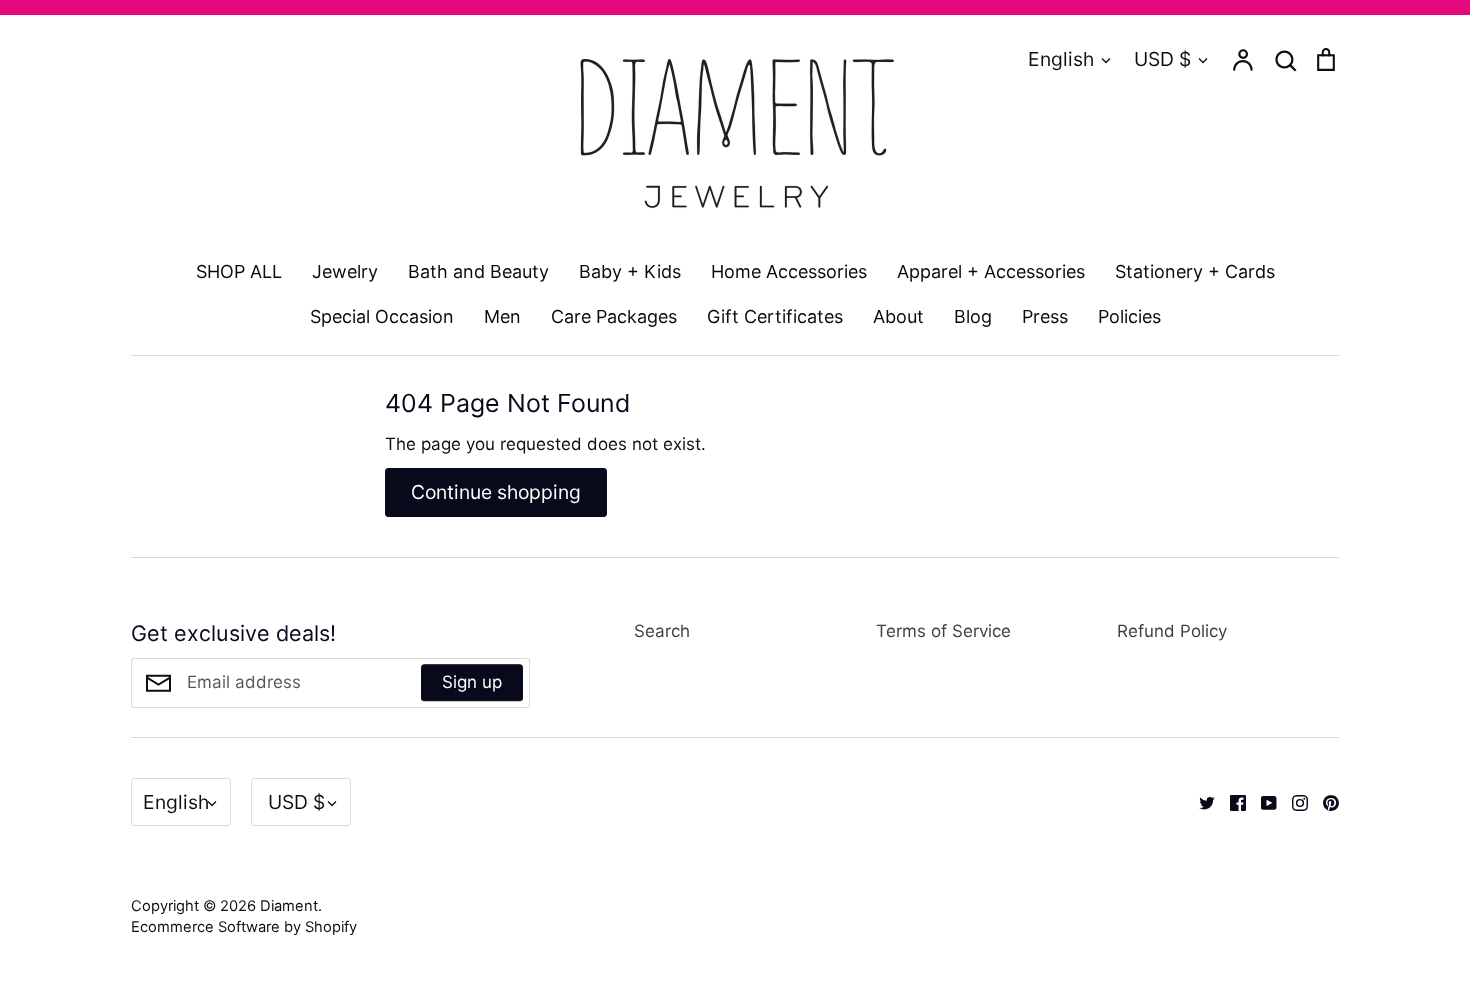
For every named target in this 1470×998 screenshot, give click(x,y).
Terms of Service (943, 631)
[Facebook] (1230, 801)
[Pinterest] (1323, 801)
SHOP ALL (239, 271)
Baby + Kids (630, 271)
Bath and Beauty (478, 271)
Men (502, 316)
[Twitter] (1199, 801)
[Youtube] (1261, 801)
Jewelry (345, 271)
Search (662, 631)
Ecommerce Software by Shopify (244, 927)
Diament (289, 906)
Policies (1129, 316)
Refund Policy (1172, 631)
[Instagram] (1292, 801)
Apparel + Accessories (991, 271)
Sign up (472, 682)
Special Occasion (382, 316)
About (898, 316)
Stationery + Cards (1195, 271)
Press (1045, 316)
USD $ (1162, 59)
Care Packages (614, 316)
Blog (973, 316)
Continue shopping (496, 492)
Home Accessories (789, 271)
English (1061, 59)
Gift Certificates (775, 316)
